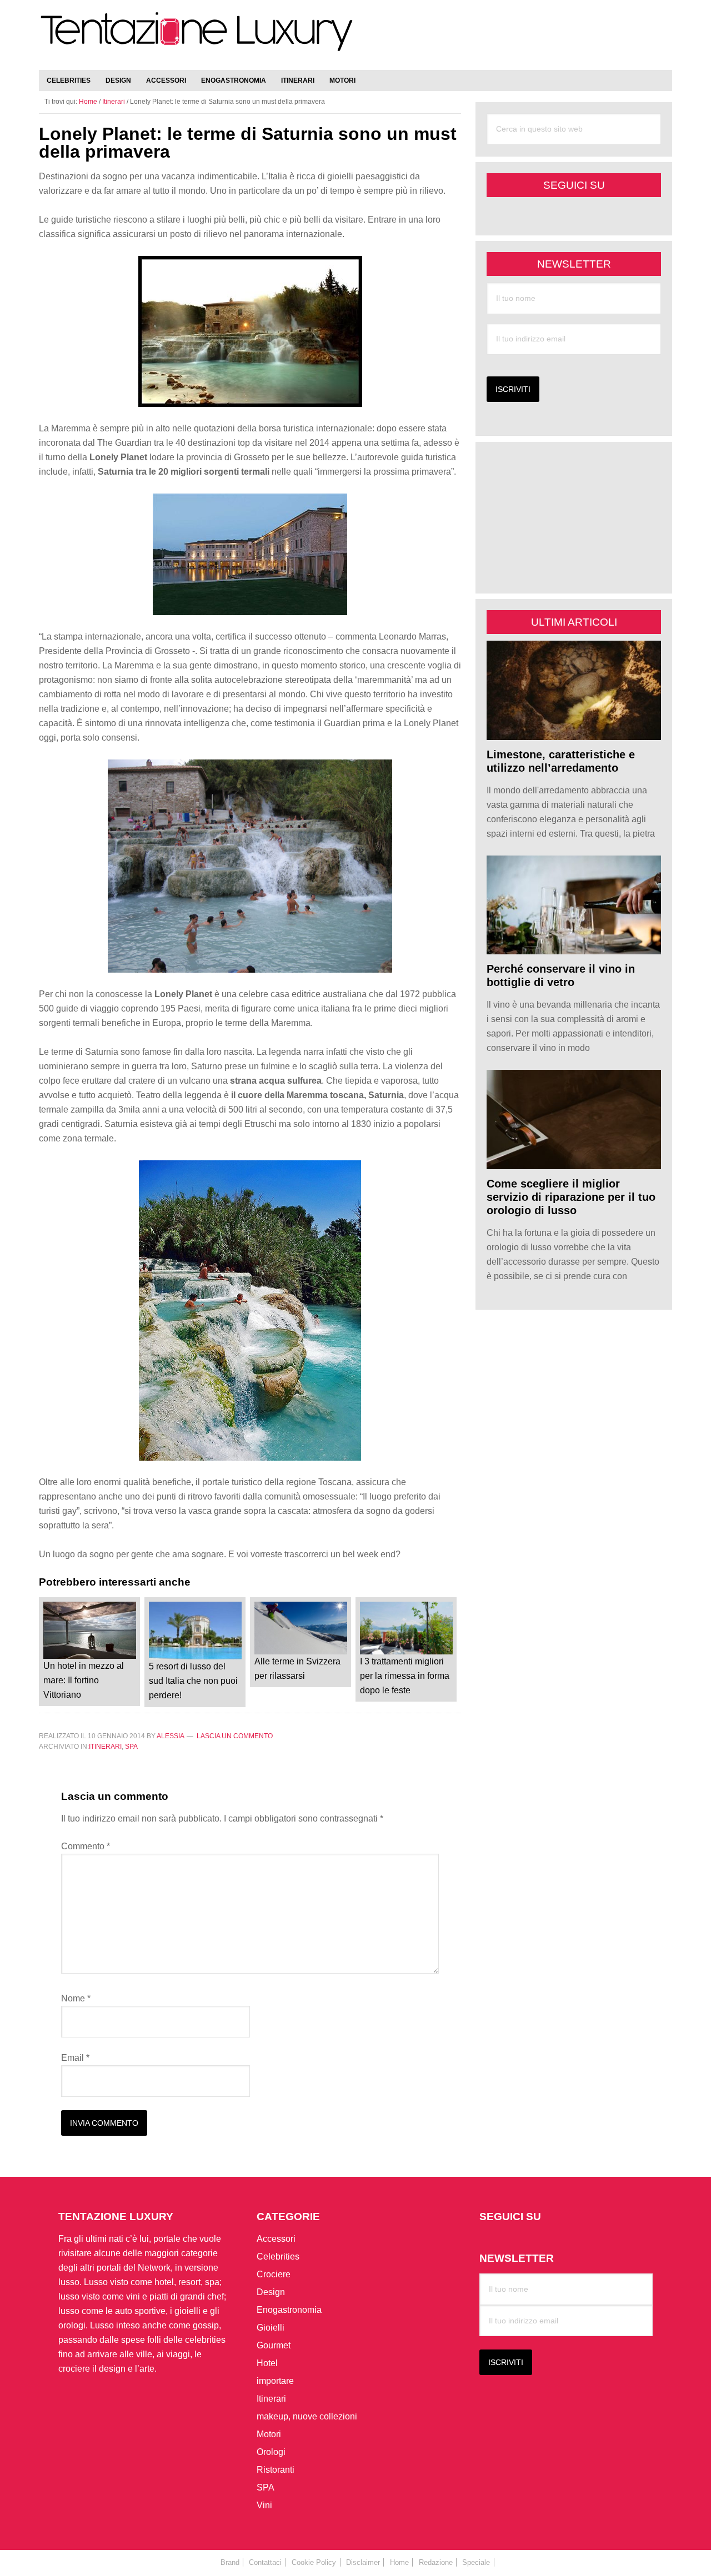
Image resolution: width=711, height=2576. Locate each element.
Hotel (267, 2363)
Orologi (271, 2452)
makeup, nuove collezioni (307, 2416)
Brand (230, 2562)
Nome (76, 1998)
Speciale (476, 2562)
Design (271, 2292)
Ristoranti (276, 2470)
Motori (269, 2434)
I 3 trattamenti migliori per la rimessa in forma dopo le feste (405, 1676)
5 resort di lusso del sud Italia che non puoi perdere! (193, 1681)
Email (75, 2058)
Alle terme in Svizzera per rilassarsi (297, 1669)
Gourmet (274, 2345)
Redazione (436, 2562)
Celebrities (278, 2256)
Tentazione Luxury (197, 37)
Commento (86, 1846)
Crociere (274, 2274)
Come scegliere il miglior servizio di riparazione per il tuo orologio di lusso (571, 1197)
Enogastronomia (289, 2310)
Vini (264, 2505)
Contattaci (265, 2562)
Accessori (276, 2239)
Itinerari (105, 1747)
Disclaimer (363, 2562)
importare (275, 2381)
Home (399, 2562)
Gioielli (271, 2328)
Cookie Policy (314, 2562)
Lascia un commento (235, 1736)
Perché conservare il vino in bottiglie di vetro (561, 975)
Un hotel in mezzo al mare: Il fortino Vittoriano (84, 1680)
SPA (131, 1747)
